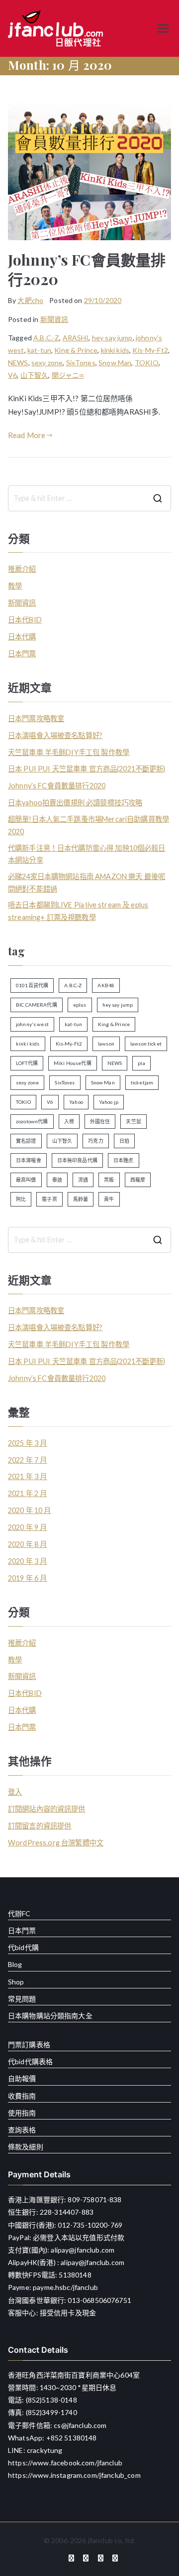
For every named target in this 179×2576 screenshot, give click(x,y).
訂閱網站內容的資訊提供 (47, 1809)
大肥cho (30, 300)
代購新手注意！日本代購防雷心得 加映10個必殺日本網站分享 (87, 854)
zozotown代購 (32, 1121)
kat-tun (39, 350)
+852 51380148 (72, 2438)
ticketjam (142, 1082)
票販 (109, 1180)
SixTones (81, 363)
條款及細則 (26, 2147)
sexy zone (47, 363)
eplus (80, 1005)
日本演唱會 (29, 1160)
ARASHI (76, 338)
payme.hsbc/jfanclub (65, 2287)
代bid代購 (23, 1947)
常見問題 (22, 1999)
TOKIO (147, 363)
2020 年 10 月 (30, 1510)
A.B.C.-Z (46, 338)
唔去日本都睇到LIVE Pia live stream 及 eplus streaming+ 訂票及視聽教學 (78, 911)
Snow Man (115, 363)
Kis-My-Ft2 (150, 350)
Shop (16, 1982)
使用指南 (22, 2113)
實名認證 (26, 1141)
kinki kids (115, 350)
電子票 (49, 1199)
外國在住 (100, 1121)
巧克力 (95, 1141)
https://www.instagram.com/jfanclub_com (74, 2475)
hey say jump (112, 338)
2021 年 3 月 (28, 1476)
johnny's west (32, 1024)
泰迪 (57, 1180)
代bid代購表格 (30, 2061)
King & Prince (76, 350)
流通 (83, 1180)
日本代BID (25, 620)
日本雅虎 (124, 1160)
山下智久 (35, 375)
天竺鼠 (133, 1121)
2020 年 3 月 (28, 1561)
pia (141, 1063)
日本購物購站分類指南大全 (50, 2016)
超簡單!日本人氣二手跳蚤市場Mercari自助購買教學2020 (89, 825)
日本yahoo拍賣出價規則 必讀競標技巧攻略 (75, 803)
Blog (15, 1964)
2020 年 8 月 (28, 1544)
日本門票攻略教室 (36, 718)
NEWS (18, 363)
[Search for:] (89, 498)
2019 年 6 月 (28, 1578)
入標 (69, 1121)
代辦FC (19, 1913)
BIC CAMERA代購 (37, 1005)
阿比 (21, 1199)
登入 (15, 1792)
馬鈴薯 (81, 1199)
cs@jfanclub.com (80, 2425)
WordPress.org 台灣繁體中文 (56, 1843)
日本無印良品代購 (77, 1160)
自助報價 (22, 2078)
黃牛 (109, 1199)
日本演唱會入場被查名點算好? (55, 735)
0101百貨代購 (32, 985)
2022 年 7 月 (28, 1460)
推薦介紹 (22, 569)
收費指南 (22, 2096)
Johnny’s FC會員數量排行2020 (87, 269)
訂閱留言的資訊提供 (40, 1826)
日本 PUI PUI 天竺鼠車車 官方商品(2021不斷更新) (87, 769)
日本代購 (22, 637)
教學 (15, 586)
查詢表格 (22, 2130)
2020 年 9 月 (28, 1527)
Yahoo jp (109, 1102)
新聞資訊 (54, 319)
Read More (27, 435)
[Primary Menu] (163, 28)
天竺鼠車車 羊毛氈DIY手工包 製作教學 (69, 752)
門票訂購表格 (29, 2045)
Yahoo (76, 1102)
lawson (106, 1044)
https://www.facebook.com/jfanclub (65, 2463)
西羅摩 (138, 1180)
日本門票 (22, 654)
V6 (12, 375)
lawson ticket (146, 1044)
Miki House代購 (73, 1063)
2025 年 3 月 (28, 1443)
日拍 (124, 1141)
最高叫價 (26, 1180)
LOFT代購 (27, 1063)
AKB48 (106, 985)
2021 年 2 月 (28, 1493)
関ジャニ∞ (68, 375)
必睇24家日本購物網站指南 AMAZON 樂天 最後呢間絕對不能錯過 (87, 882)
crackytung (45, 2450)
